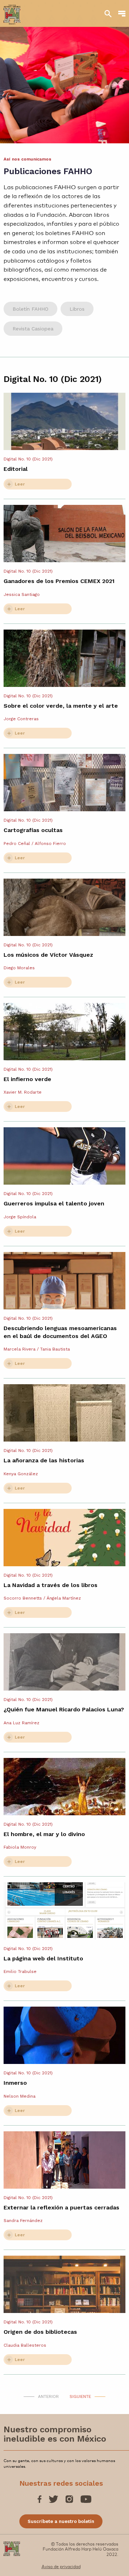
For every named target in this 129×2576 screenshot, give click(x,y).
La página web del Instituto (43, 1958)
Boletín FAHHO (30, 309)
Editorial (16, 469)
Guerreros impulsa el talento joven (54, 1203)
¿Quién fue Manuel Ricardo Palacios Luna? (64, 1709)
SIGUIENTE (80, 2396)
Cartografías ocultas (33, 830)
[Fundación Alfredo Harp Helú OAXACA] (12, 11)
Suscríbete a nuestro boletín (61, 2521)
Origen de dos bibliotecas (40, 2332)
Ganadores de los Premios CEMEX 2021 (59, 581)
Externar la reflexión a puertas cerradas (61, 2207)
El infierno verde (27, 1079)
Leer (20, 484)
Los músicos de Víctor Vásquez (48, 955)
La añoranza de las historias (44, 1460)
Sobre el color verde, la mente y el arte (61, 706)
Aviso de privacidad (61, 2566)
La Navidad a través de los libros (51, 1585)
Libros (77, 309)
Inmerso (15, 2083)
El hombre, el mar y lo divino (44, 1834)
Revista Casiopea (33, 329)
